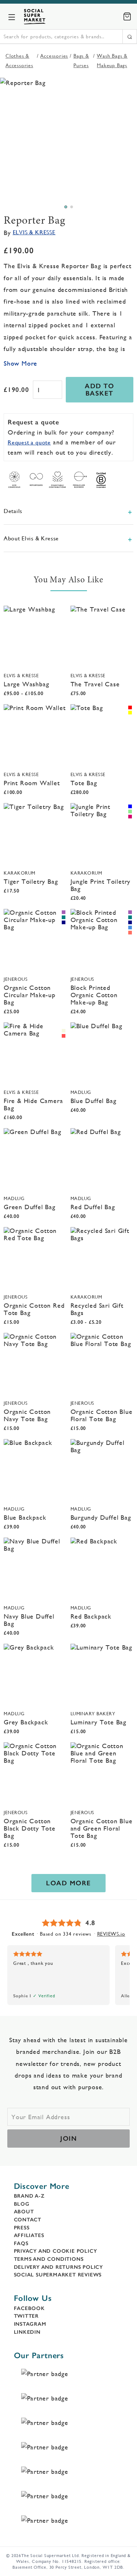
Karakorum (20, 873)
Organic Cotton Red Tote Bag (34, 1309)
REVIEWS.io (111, 1934)
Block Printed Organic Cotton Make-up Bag (94, 995)
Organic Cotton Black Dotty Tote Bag (30, 1828)
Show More (20, 363)
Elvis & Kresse (34, 232)
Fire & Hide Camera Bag (33, 1104)
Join (68, 2139)
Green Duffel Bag (30, 1207)
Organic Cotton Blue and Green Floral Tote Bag (102, 1828)
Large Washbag (26, 684)
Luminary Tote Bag (99, 1722)
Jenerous (16, 979)
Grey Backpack (26, 1722)
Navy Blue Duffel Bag (29, 1620)
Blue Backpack (25, 1517)
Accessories (54, 56)
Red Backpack (91, 1616)
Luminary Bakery (93, 1714)
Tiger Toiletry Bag (31, 881)
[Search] (130, 36)
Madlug (81, 1092)
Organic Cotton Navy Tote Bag (27, 1415)
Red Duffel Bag (93, 1207)
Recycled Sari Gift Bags (97, 1309)
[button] (66, 207)
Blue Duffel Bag (94, 1101)
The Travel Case (95, 684)
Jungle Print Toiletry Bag (101, 885)
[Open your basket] (127, 16)
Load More (68, 1883)
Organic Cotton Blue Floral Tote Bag (102, 1415)
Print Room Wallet (32, 783)
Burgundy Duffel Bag (101, 1517)
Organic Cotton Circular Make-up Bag (30, 995)
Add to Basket (99, 390)
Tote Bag (84, 783)
